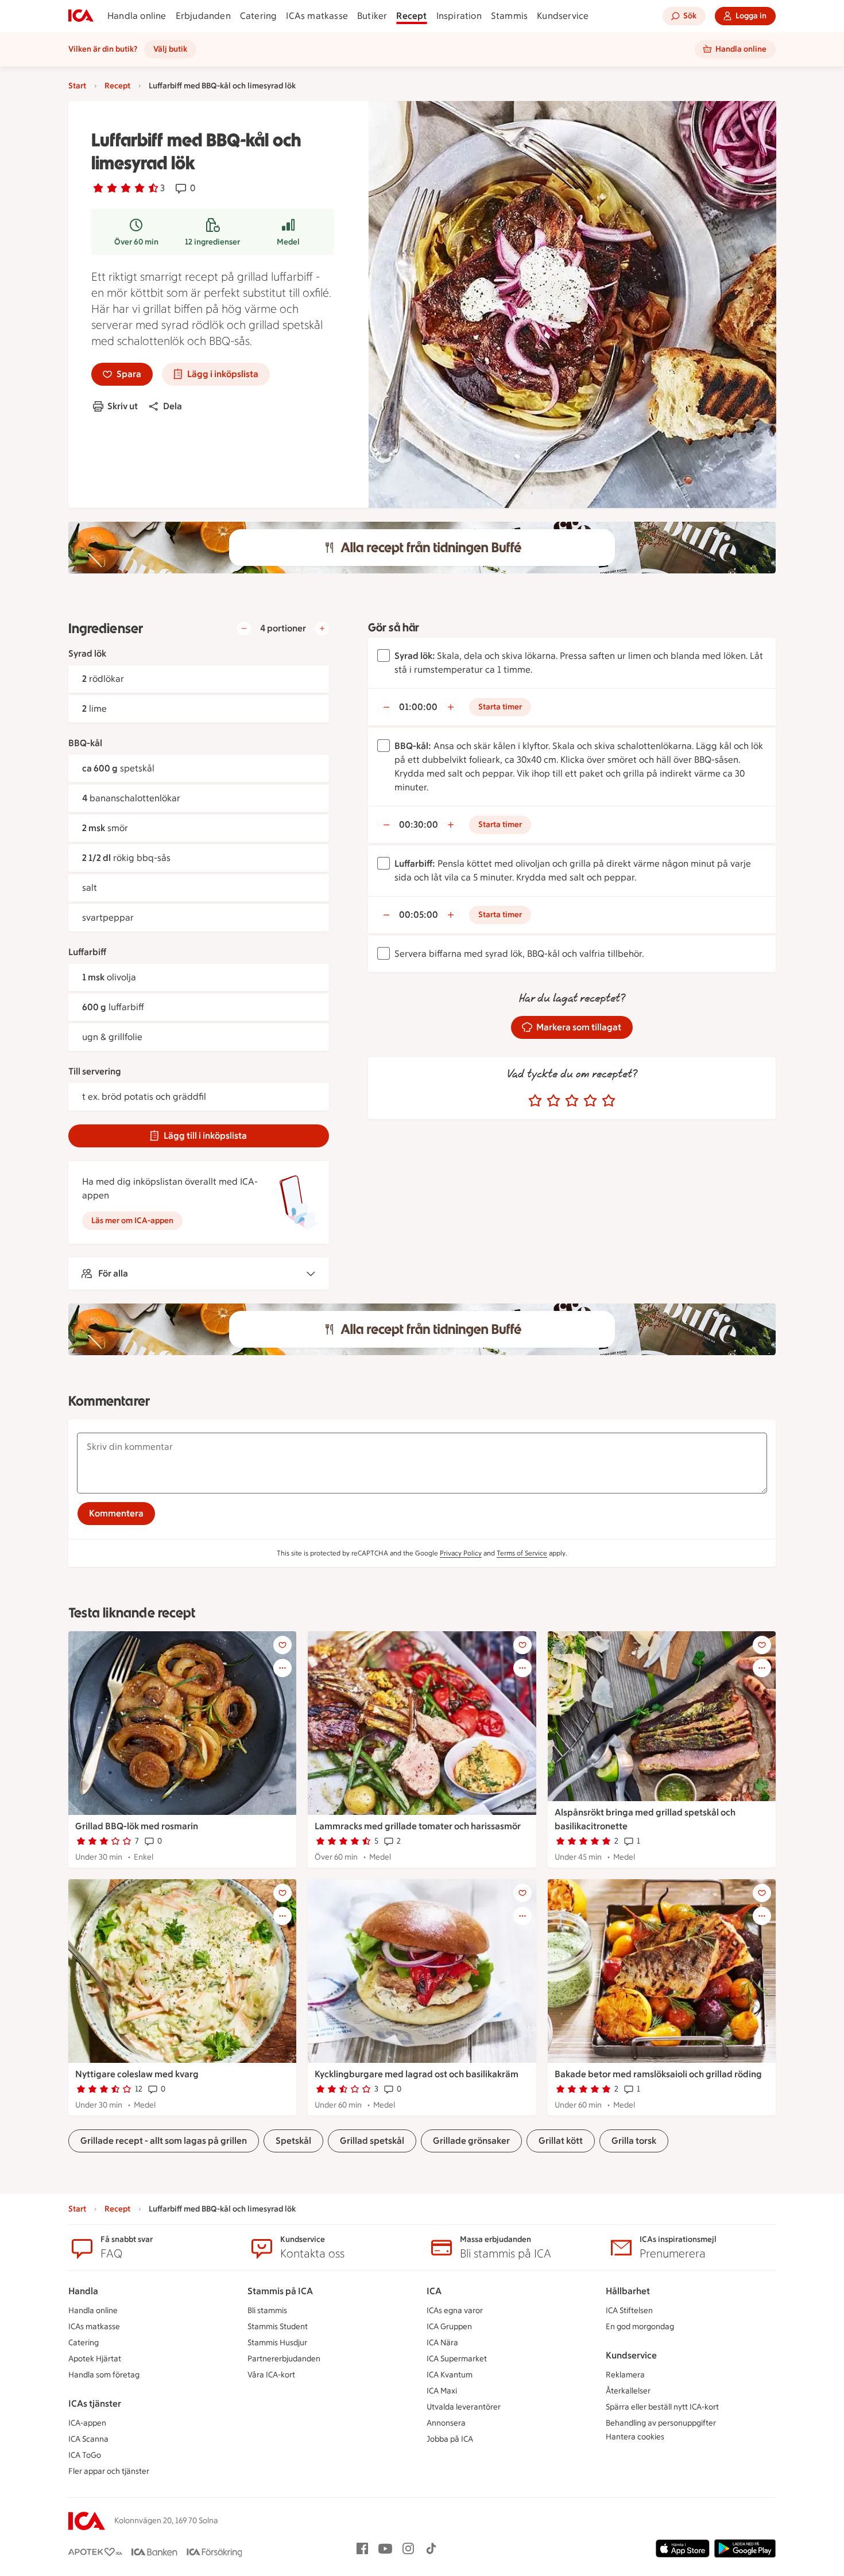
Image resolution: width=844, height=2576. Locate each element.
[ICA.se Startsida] (81, 16)
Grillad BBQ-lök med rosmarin (137, 1826)
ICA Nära (442, 2343)
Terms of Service (522, 1553)
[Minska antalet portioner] (244, 629)
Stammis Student (278, 2327)
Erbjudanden (203, 16)
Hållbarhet (628, 2291)
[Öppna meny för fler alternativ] (282, 1668)
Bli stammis (267, 2311)
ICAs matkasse (317, 16)
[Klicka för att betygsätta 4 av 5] (590, 1101)
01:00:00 (418, 707)
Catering (259, 16)
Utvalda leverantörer (464, 2407)
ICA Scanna (88, 2439)
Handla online (137, 16)
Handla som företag (104, 2375)
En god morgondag (640, 2327)
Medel (288, 242)
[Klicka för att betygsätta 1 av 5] (535, 1101)
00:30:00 (419, 825)
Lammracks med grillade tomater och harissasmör (418, 1826)
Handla (83, 2291)
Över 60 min (136, 242)
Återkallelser (628, 2391)
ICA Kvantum (450, 2375)
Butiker (372, 16)
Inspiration (459, 16)
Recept (411, 16)
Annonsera (446, 2423)
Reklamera (625, 2375)
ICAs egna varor (455, 2311)
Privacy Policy (461, 1553)
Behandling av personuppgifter (661, 2423)
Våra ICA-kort (271, 2375)
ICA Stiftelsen (629, 2311)
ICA (434, 2291)
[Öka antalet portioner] (322, 629)
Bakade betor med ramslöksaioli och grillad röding (658, 2074)
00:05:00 (419, 915)
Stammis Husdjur (277, 2343)
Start (77, 86)
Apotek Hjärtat (95, 2359)
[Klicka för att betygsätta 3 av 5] (572, 1101)
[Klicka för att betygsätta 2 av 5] (553, 1101)
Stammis (509, 16)
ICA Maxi (442, 2391)
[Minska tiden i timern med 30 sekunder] (386, 707)
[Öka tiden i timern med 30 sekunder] (451, 707)
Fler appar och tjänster (109, 2471)
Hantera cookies (635, 2437)
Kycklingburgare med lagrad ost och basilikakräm (417, 2074)
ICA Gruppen (449, 2327)
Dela (173, 406)
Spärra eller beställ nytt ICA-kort (662, 2407)
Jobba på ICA (450, 2439)
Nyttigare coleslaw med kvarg (137, 2074)
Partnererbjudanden (284, 2359)
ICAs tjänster (95, 2404)
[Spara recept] (282, 1645)
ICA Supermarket (457, 2359)
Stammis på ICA (280, 2291)
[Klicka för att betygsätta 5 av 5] (609, 1101)
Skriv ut (123, 406)
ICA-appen (87, 2423)
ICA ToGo (85, 2455)
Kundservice (563, 16)
